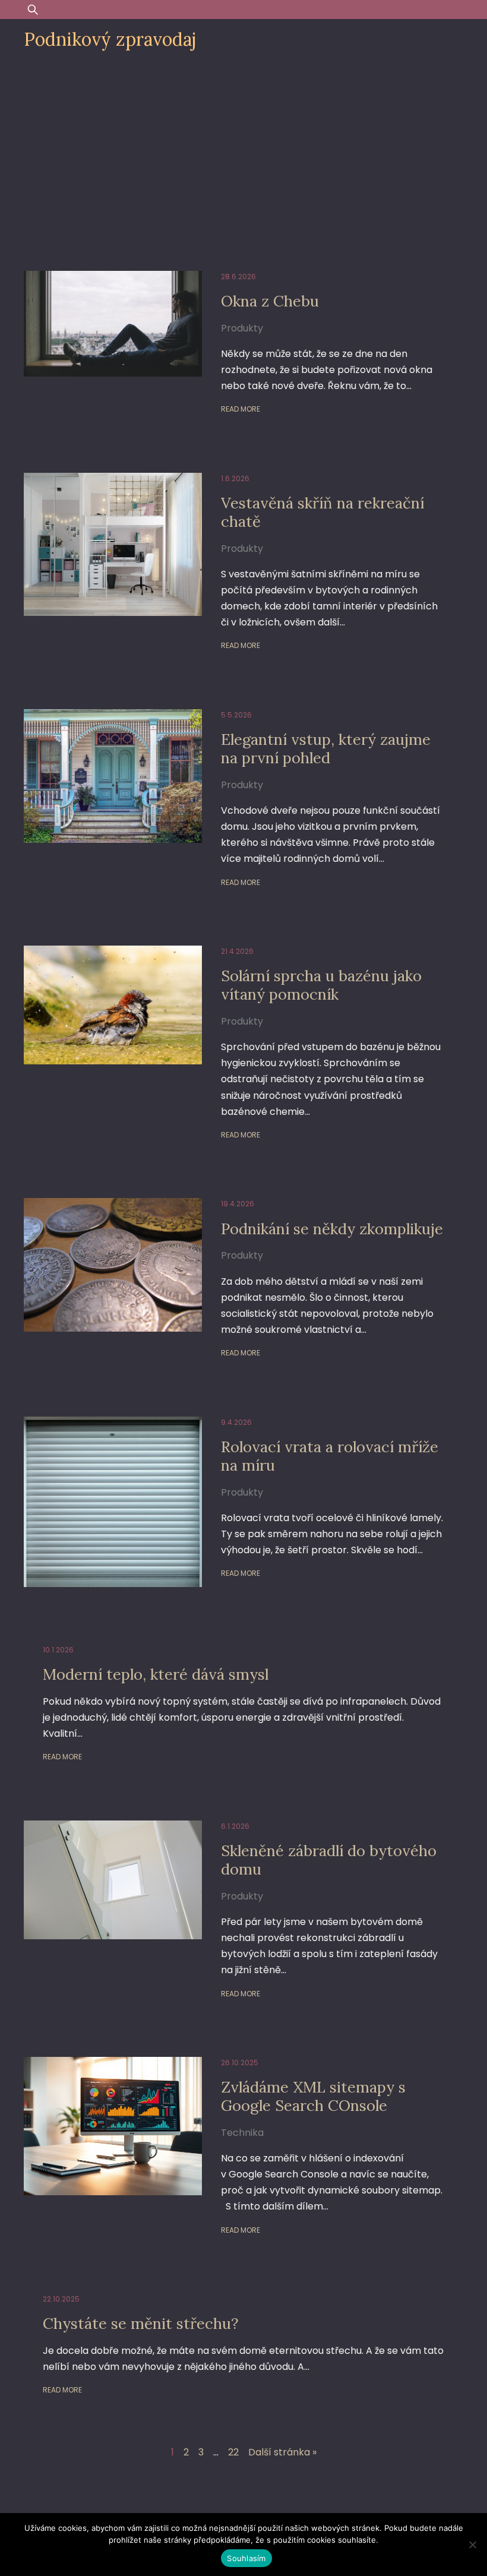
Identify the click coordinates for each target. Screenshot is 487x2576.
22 (233, 2452)
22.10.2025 (61, 2299)
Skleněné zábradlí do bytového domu (329, 1860)
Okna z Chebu (270, 301)
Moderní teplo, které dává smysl (156, 1674)
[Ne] (472, 2545)
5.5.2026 (236, 715)
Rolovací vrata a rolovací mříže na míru (330, 1456)
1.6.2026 (235, 478)
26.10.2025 (240, 2063)
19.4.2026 (238, 1204)
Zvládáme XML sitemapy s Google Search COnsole (313, 2096)
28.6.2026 (238, 276)
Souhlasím (246, 2558)
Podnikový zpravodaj (110, 39)
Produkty (242, 328)
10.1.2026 (58, 1650)
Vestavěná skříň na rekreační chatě (322, 512)
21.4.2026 (237, 951)
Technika (242, 2133)
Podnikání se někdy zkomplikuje (332, 1229)
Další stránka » (282, 2452)
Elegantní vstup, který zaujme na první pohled (326, 748)
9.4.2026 (236, 1422)
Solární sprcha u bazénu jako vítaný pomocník (321, 985)
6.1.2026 (235, 1826)
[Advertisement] (243, 150)
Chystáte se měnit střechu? (141, 2323)
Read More (241, 409)
